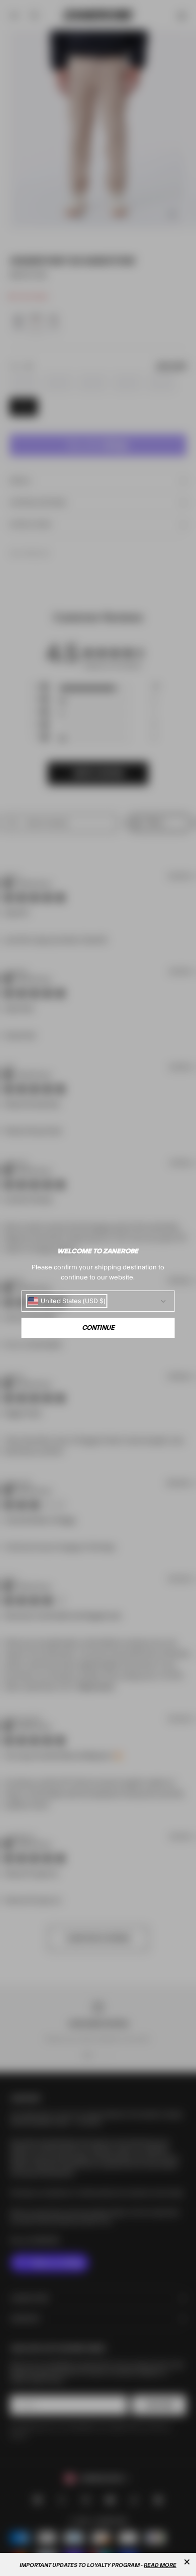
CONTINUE (98, 1328)
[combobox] (67, 1301)
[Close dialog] (187, 2562)
